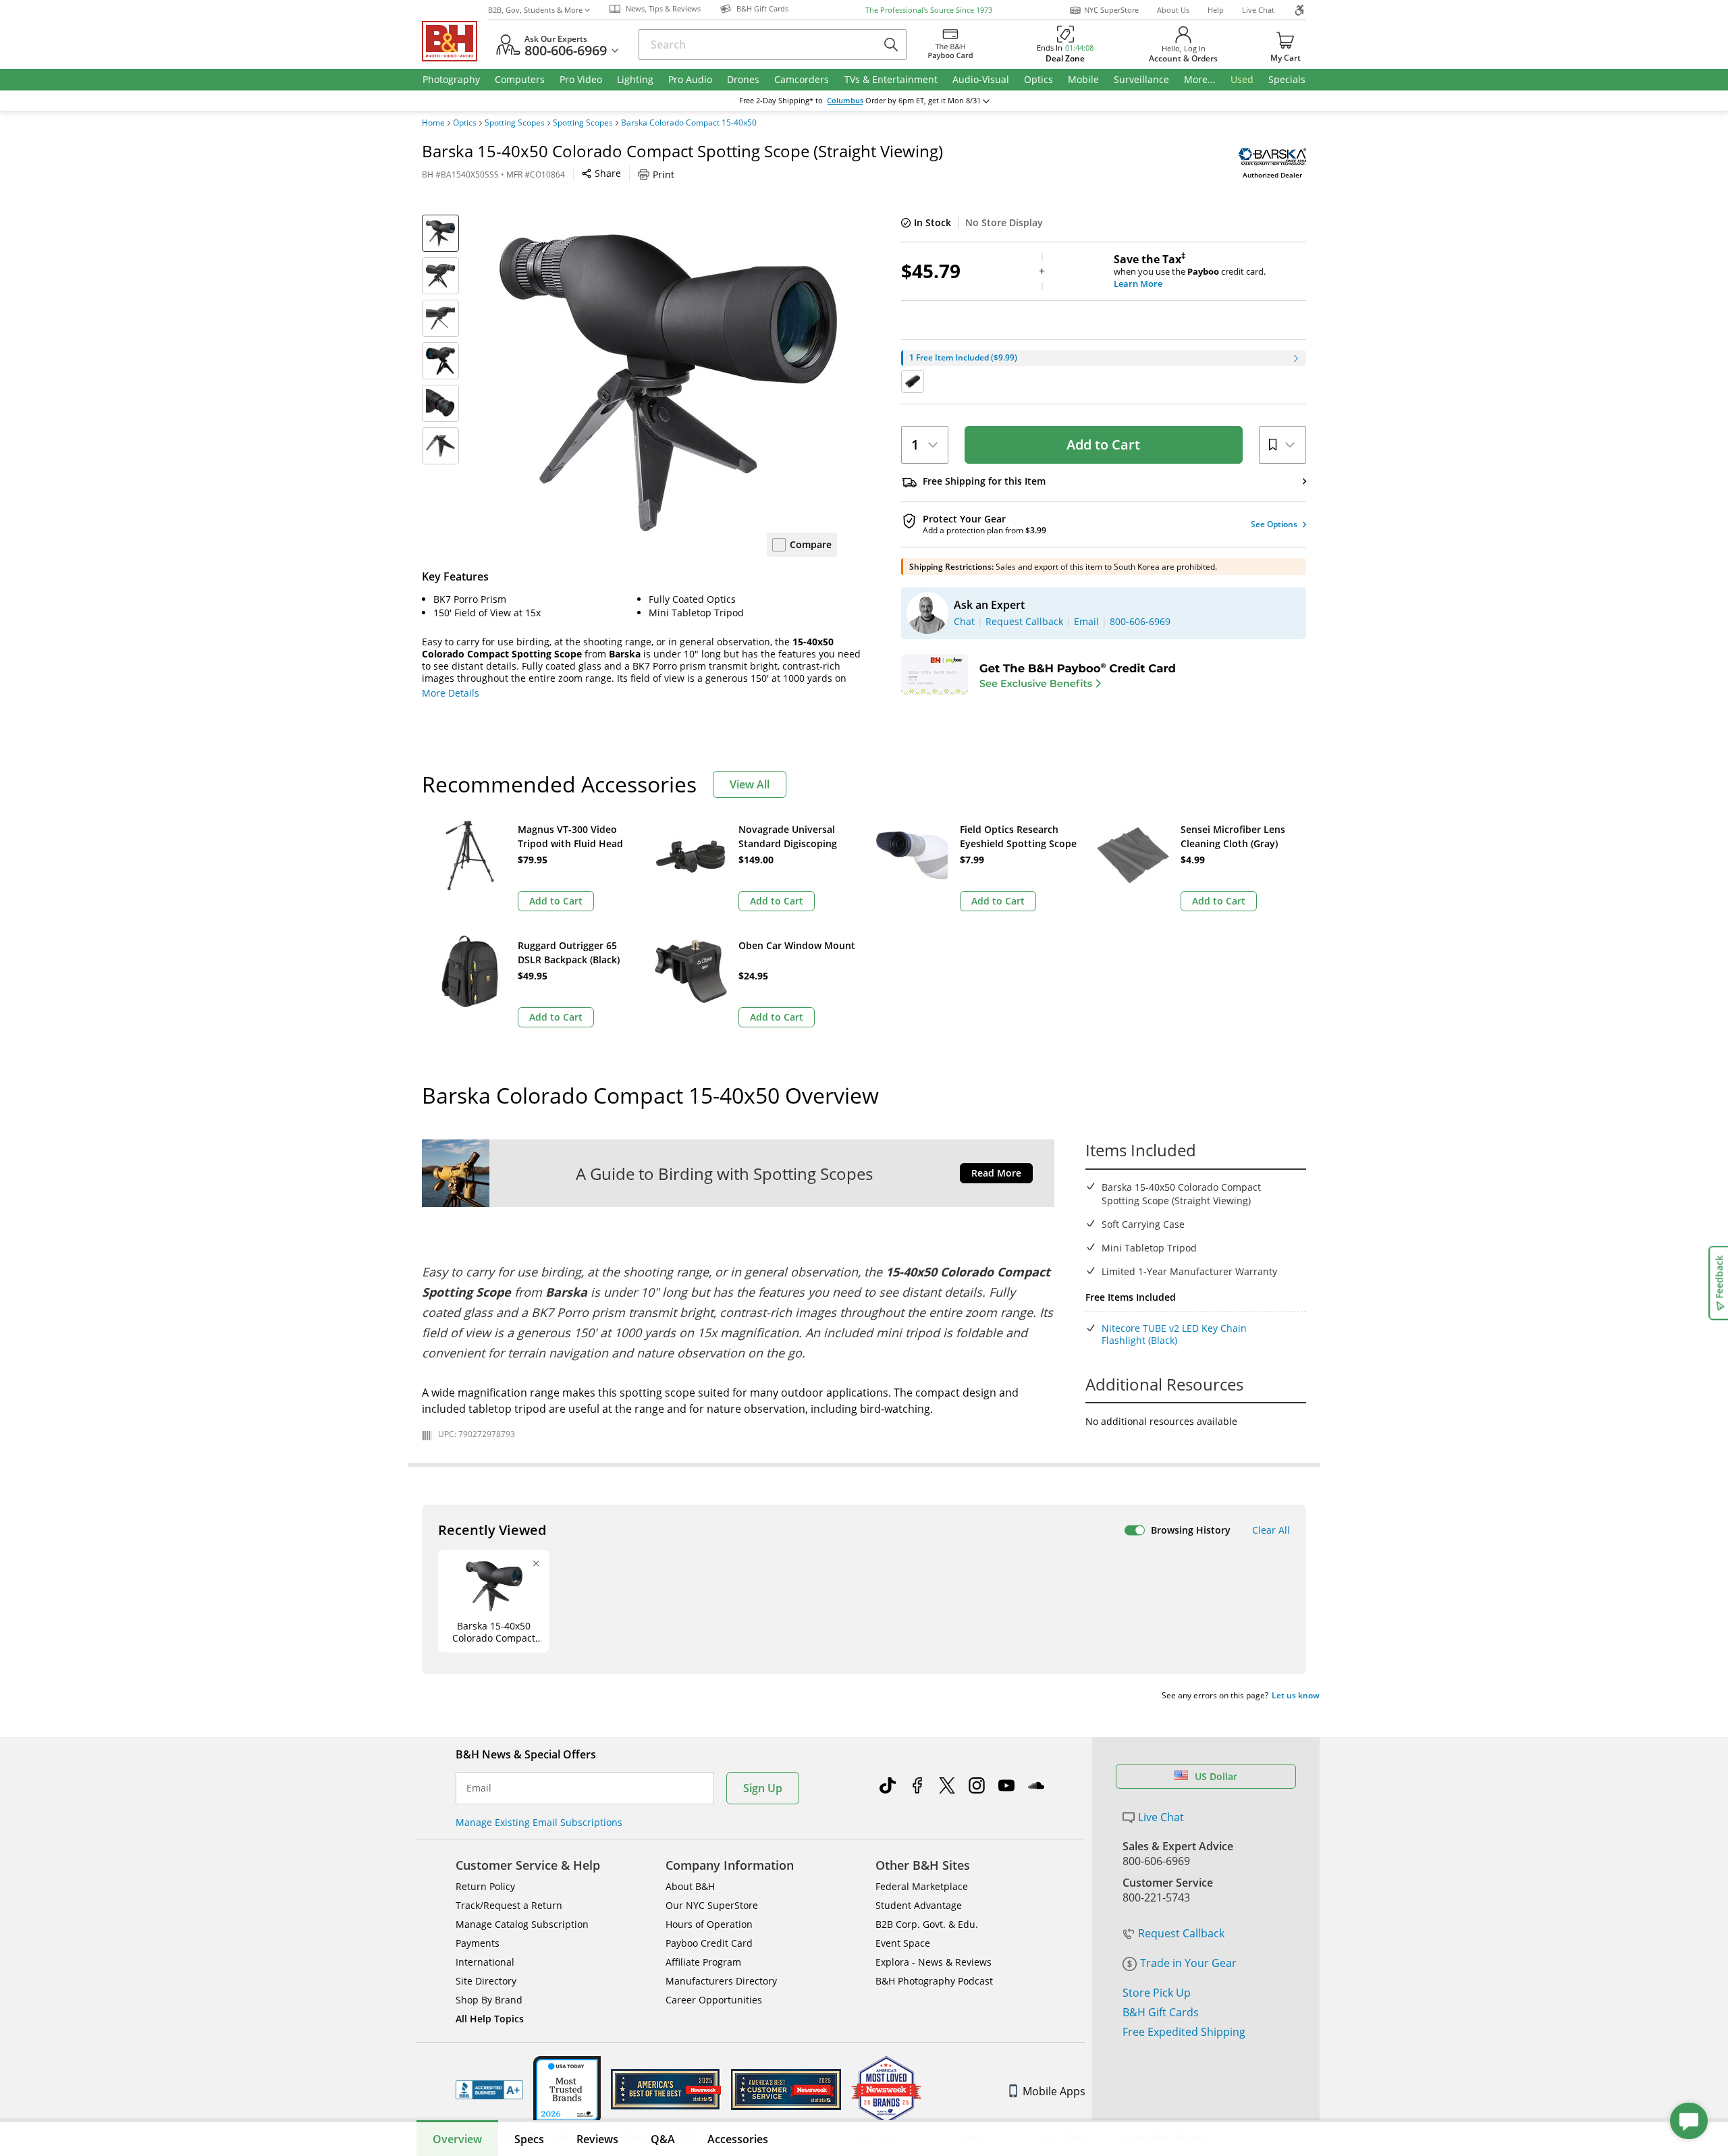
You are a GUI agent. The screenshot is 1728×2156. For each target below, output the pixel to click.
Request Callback (1181, 1933)
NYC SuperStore (1111, 10)
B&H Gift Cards (1161, 2012)
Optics (465, 123)
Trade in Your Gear (1188, 1963)
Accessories (738, 2139)
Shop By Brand (489, 2000)
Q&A (663, 2139)
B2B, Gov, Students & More (535, 10)
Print (664, 174)
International (485, 1962)
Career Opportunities (714, 2000)
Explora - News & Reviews (934, 1962)
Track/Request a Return (509, 1905)
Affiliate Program (703, 1962)
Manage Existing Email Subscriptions (539, 1822)
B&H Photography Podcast (934, 1981)
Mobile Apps (1054, 2091)
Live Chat (1258, 10)
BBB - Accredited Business (489, 2090)
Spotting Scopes (515, 123)
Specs (529, 2139)
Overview (457, 2139)
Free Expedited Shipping (1184, 2032)
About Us (1173, 10)
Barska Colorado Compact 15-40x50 (689, 123)
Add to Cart (1103, 444)
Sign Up (763, 1788)
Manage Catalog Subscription (522, 1924)
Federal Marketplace (922, 1886)
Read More (996, 1173)
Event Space (903, 1943)
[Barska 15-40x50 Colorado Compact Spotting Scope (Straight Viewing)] (668, 383)
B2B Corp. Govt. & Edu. (927, 1924)
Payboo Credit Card (709, 1943)
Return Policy (485, 1886)
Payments (478, 1943)
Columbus (845, 101)
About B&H (690, 1886)
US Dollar (1216, 1776)
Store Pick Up (1157, 1993)
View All (750, 784)
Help (1216, 10)
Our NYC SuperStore (712, 1905)
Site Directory (486, 1981)
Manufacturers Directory (721, 1981)
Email (479, 1788)
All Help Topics (490, 2019)
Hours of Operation (709, 1924)
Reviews (597, 2139)
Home (433, 123)
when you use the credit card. (1190, 271)
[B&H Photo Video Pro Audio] (455, 41)
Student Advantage (919, 1905)
